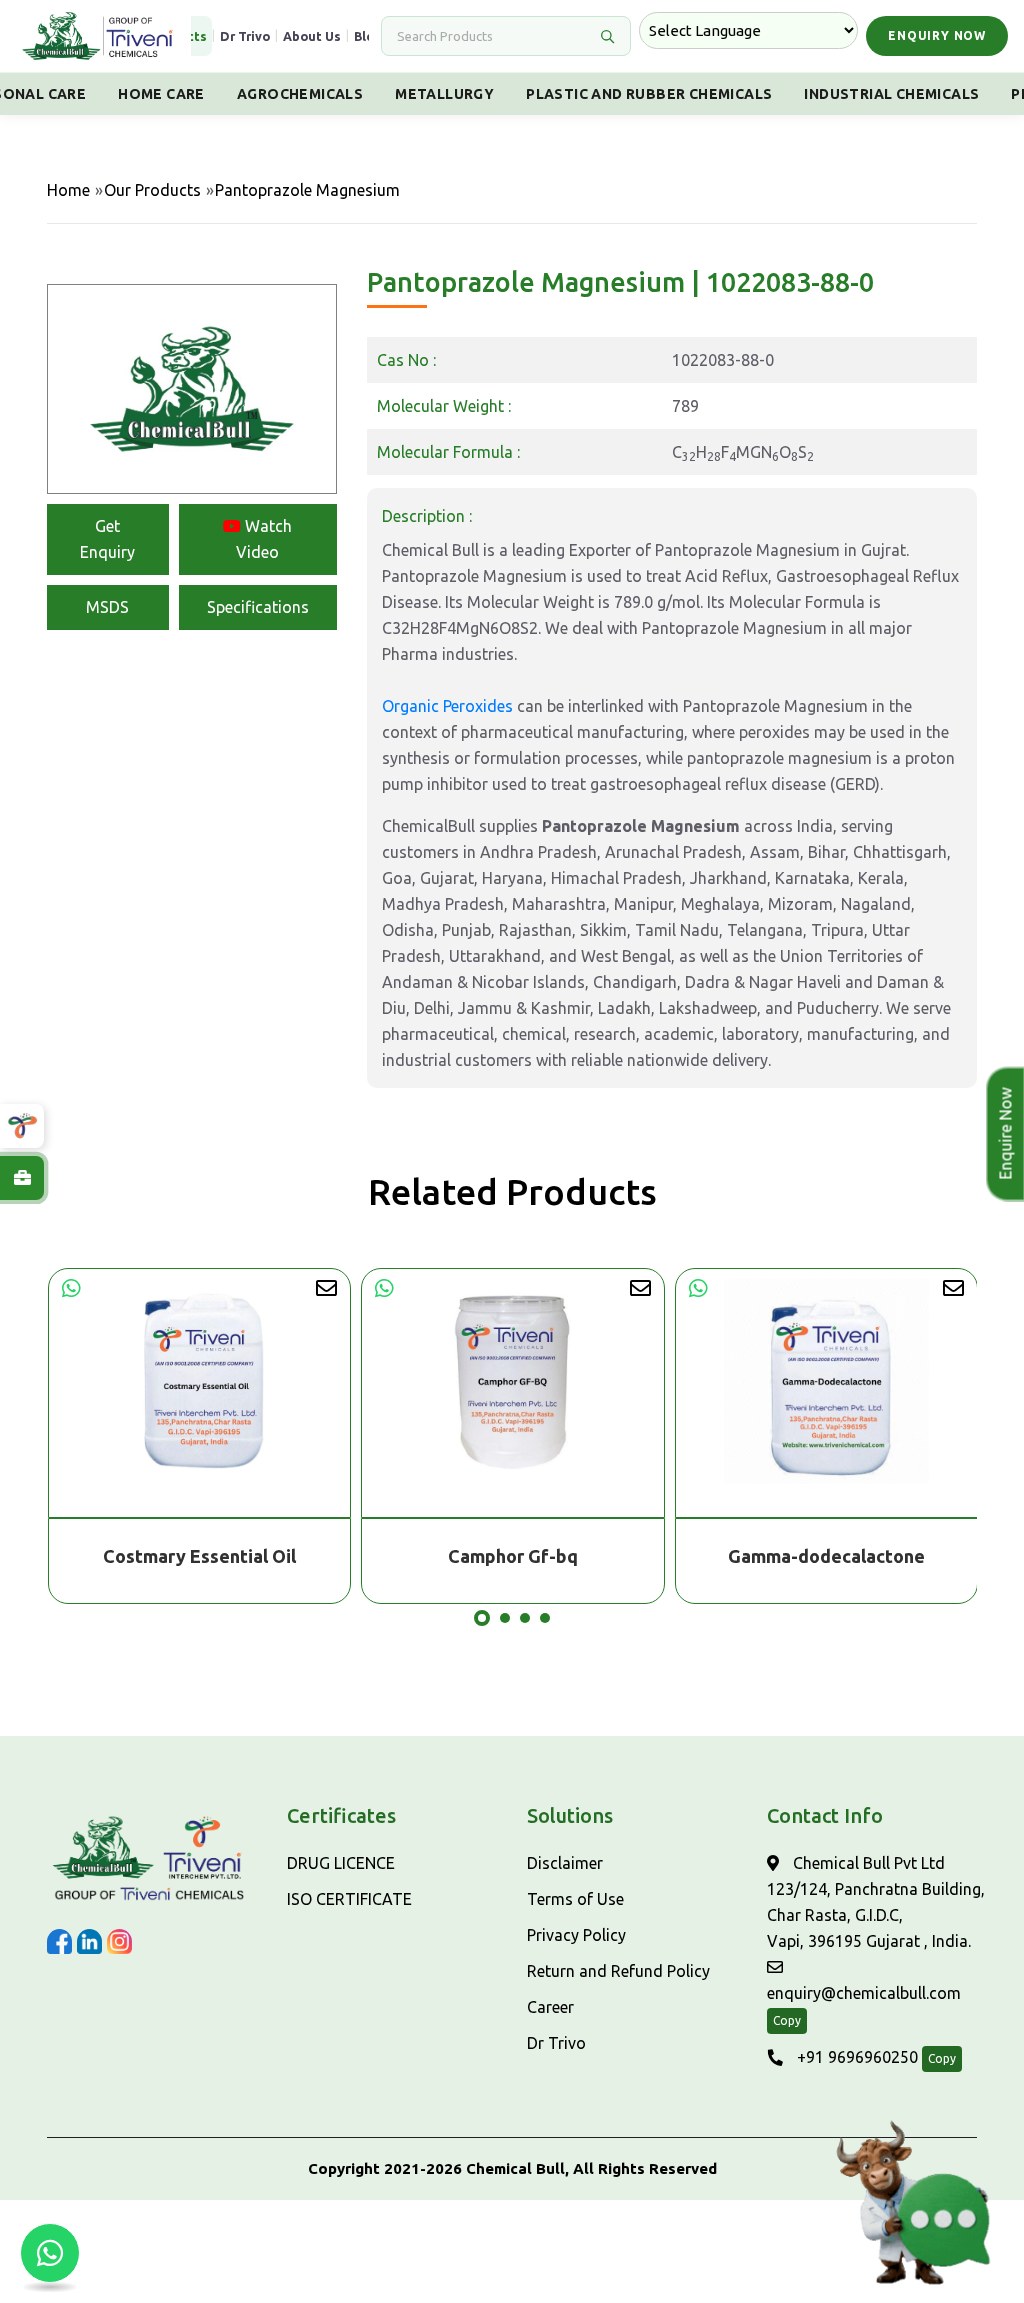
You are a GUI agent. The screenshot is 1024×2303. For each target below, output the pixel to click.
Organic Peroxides (447, 706)
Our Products (152, 190)
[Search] (607, 36)
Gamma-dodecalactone (512, 1556)
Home (68, 190)
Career (550, 2007)
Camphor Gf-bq (199, 1556)
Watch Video (264, 539)
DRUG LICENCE (341, 1863)
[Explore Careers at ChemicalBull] (22, 1178)
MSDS (107, 607)
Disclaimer (565, 1863)
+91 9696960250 (855, 2057)
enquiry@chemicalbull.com (864, 1993)
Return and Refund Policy (618, 1971)
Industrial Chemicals (891, 94)
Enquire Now (1001, 1134)
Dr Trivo (245, 36)
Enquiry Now (937, 35)
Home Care (161, 94)
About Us (312, 36)
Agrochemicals (300, 94)
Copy (787, 2020)
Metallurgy (444, 94)
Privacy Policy (576, 1935)
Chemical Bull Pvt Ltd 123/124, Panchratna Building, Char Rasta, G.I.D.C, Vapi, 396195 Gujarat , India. (876, 1902)
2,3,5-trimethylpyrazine (826, 1556)
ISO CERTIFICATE (349, 1899)
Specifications (258, 607)
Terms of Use (575, 1899)
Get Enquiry (107, 539)
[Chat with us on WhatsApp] (50, 2253)
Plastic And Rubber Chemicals (649, 94)
